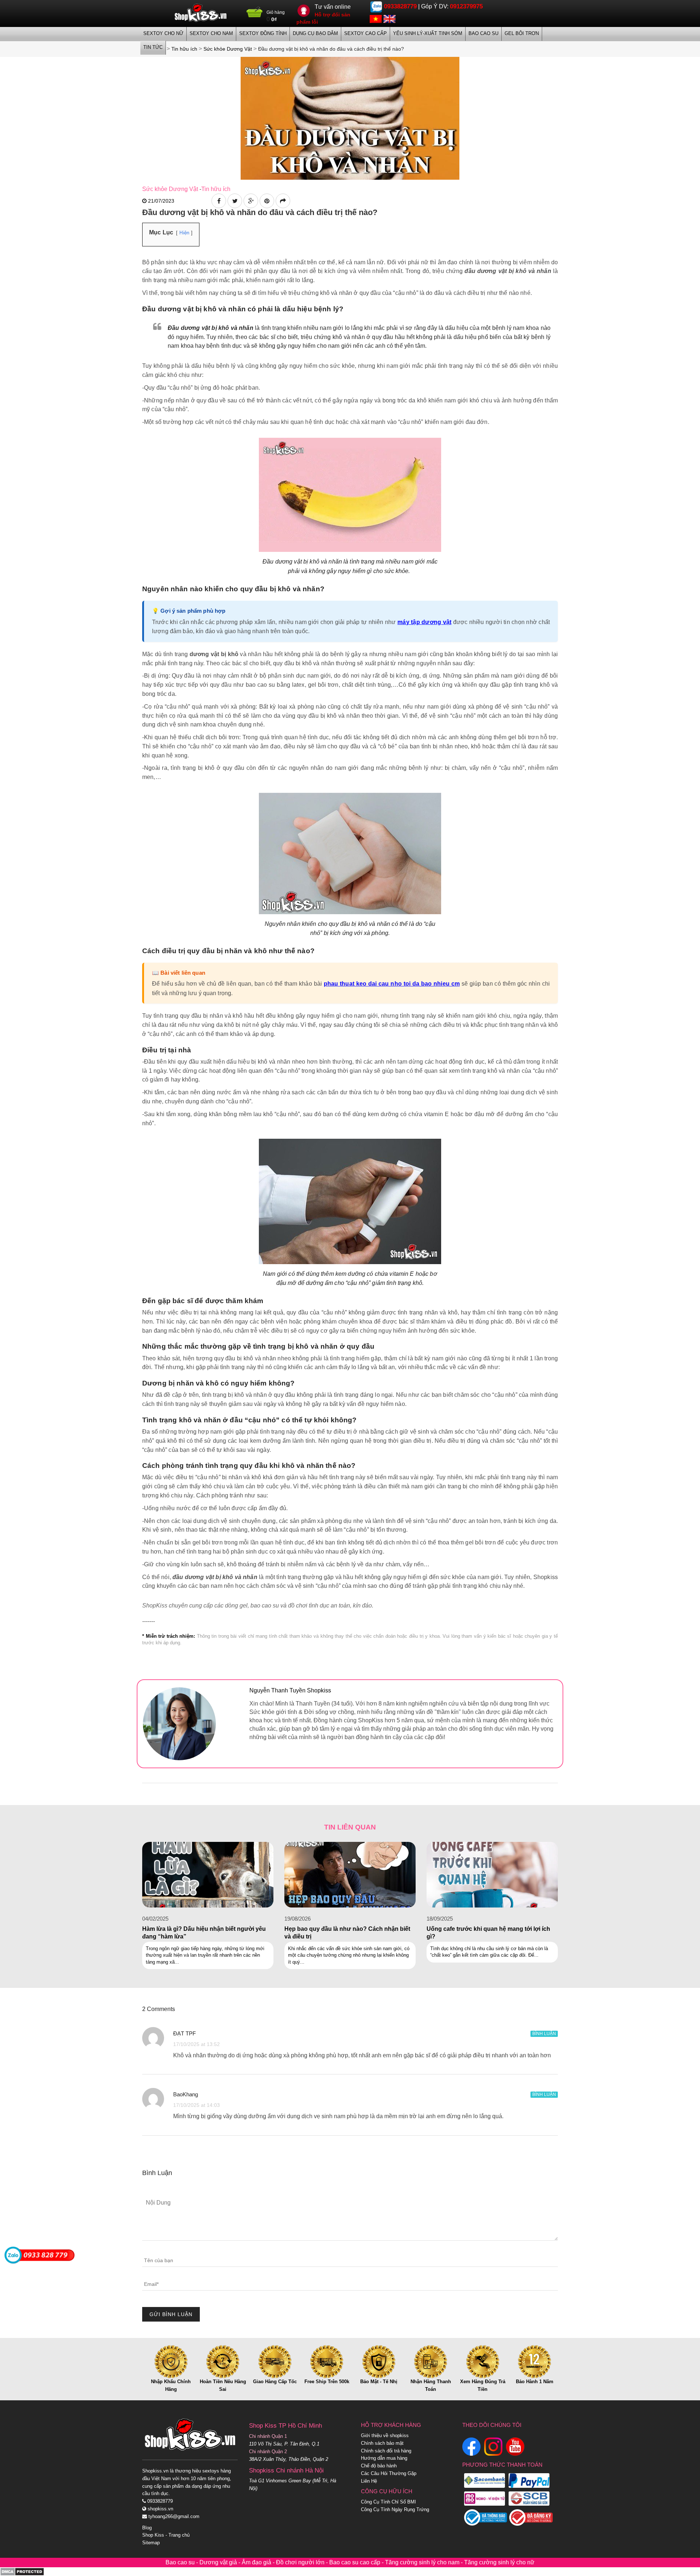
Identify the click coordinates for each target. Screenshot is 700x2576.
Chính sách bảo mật (382, 2443)
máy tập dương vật (424, 622)
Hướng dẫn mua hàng (384, 2458)
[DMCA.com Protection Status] (22, 2571)
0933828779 (400, 6)
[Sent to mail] (283, 201)
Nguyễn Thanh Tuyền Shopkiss (290, 1690)
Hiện (184, 233)
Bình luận (544, 2034)
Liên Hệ (369, 2481)
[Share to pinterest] (267, 201)
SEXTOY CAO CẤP (365, 33)
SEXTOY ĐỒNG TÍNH (263, 33)
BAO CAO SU (483, 33)
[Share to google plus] (251, 201)
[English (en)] (390, 18)
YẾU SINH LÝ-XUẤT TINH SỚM (428, 33)
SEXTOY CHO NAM (211, 33)
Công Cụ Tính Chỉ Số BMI (388, 2502)
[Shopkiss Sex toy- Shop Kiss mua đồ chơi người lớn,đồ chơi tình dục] (201, 13)
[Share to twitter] (235, 201)
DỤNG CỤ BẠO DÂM (315, 33)
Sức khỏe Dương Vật (170, 189)
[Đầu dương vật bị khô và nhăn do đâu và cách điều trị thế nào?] (350, 118)
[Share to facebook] (219, 201)
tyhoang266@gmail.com (173, 2516)
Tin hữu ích (216, 189)
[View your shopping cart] (255, 15)
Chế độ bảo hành (379, 2466)
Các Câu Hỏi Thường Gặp (389, 2473)
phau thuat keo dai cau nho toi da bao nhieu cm (392, 984)
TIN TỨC (153, 47)
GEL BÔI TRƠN (522, 33)
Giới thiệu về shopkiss (385, 2435)
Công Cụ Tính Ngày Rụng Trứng (395, 2509)
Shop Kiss (153, 2535)
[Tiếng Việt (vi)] (376, 18)
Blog (147, 2528)
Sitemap (151, 2543)
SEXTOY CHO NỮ (163, 33)
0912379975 (466, 6)
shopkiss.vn (160, 2509)
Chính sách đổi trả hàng (386, 2451)
